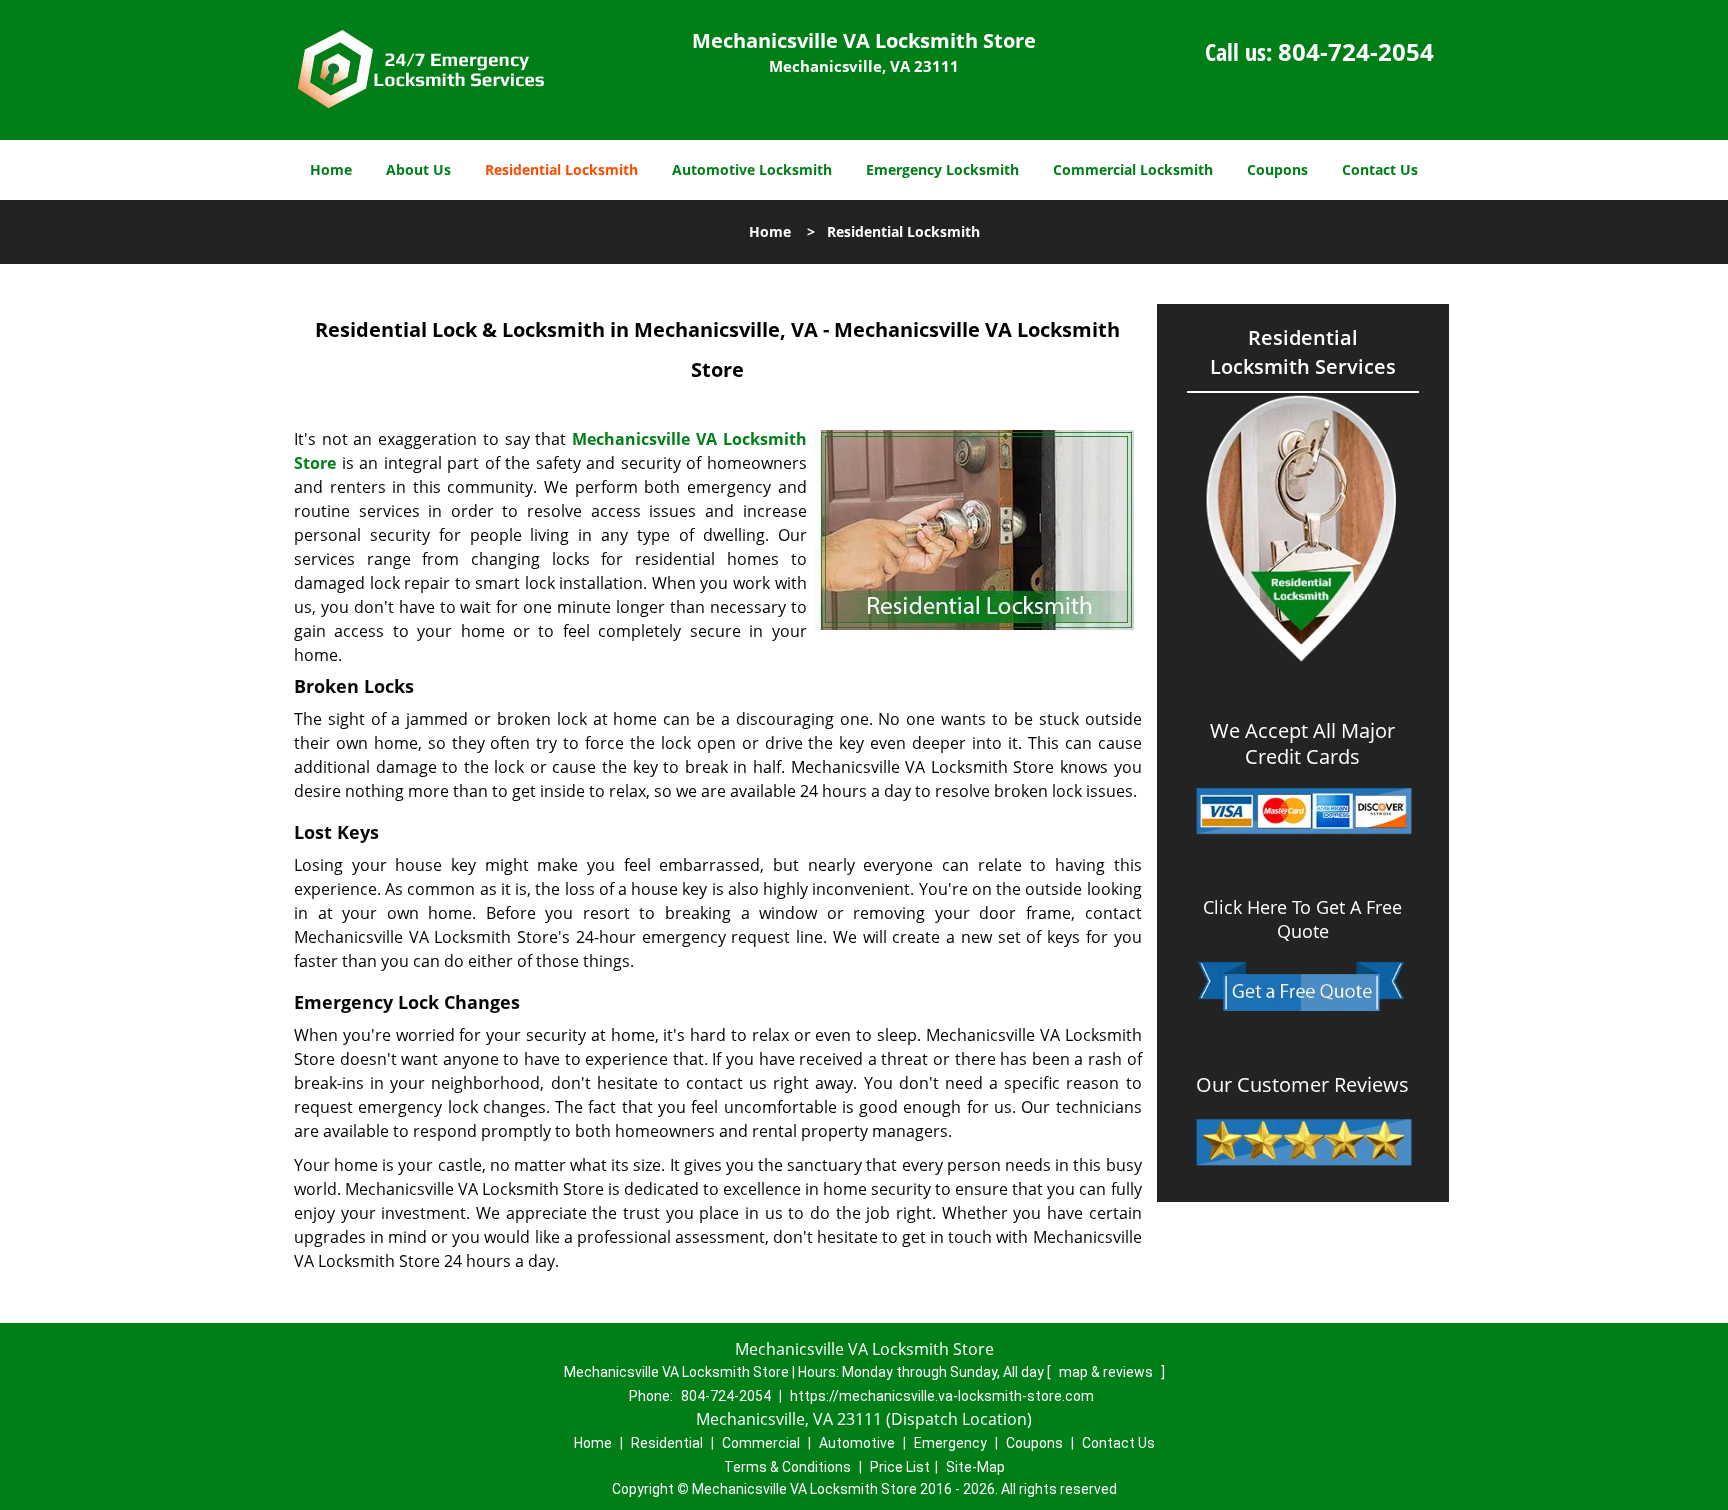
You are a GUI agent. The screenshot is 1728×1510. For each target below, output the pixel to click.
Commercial (761, 1443)
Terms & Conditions (787, 1467)
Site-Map (975, 1467)
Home (331, 169)
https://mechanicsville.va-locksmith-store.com (942, 1396)
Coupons (1277, 169)
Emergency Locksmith (942, 169)
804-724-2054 (1356, 51)
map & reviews (1107, 1372)
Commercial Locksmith (1133, 169)
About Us (418, 169)
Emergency (950, 1443)
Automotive (857, 1443)
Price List (900, 1467)
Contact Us (1380, 169)
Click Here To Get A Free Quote (1302, 919)
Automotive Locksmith (752, 169)
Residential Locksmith (561, 169)
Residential (667, 1443)
